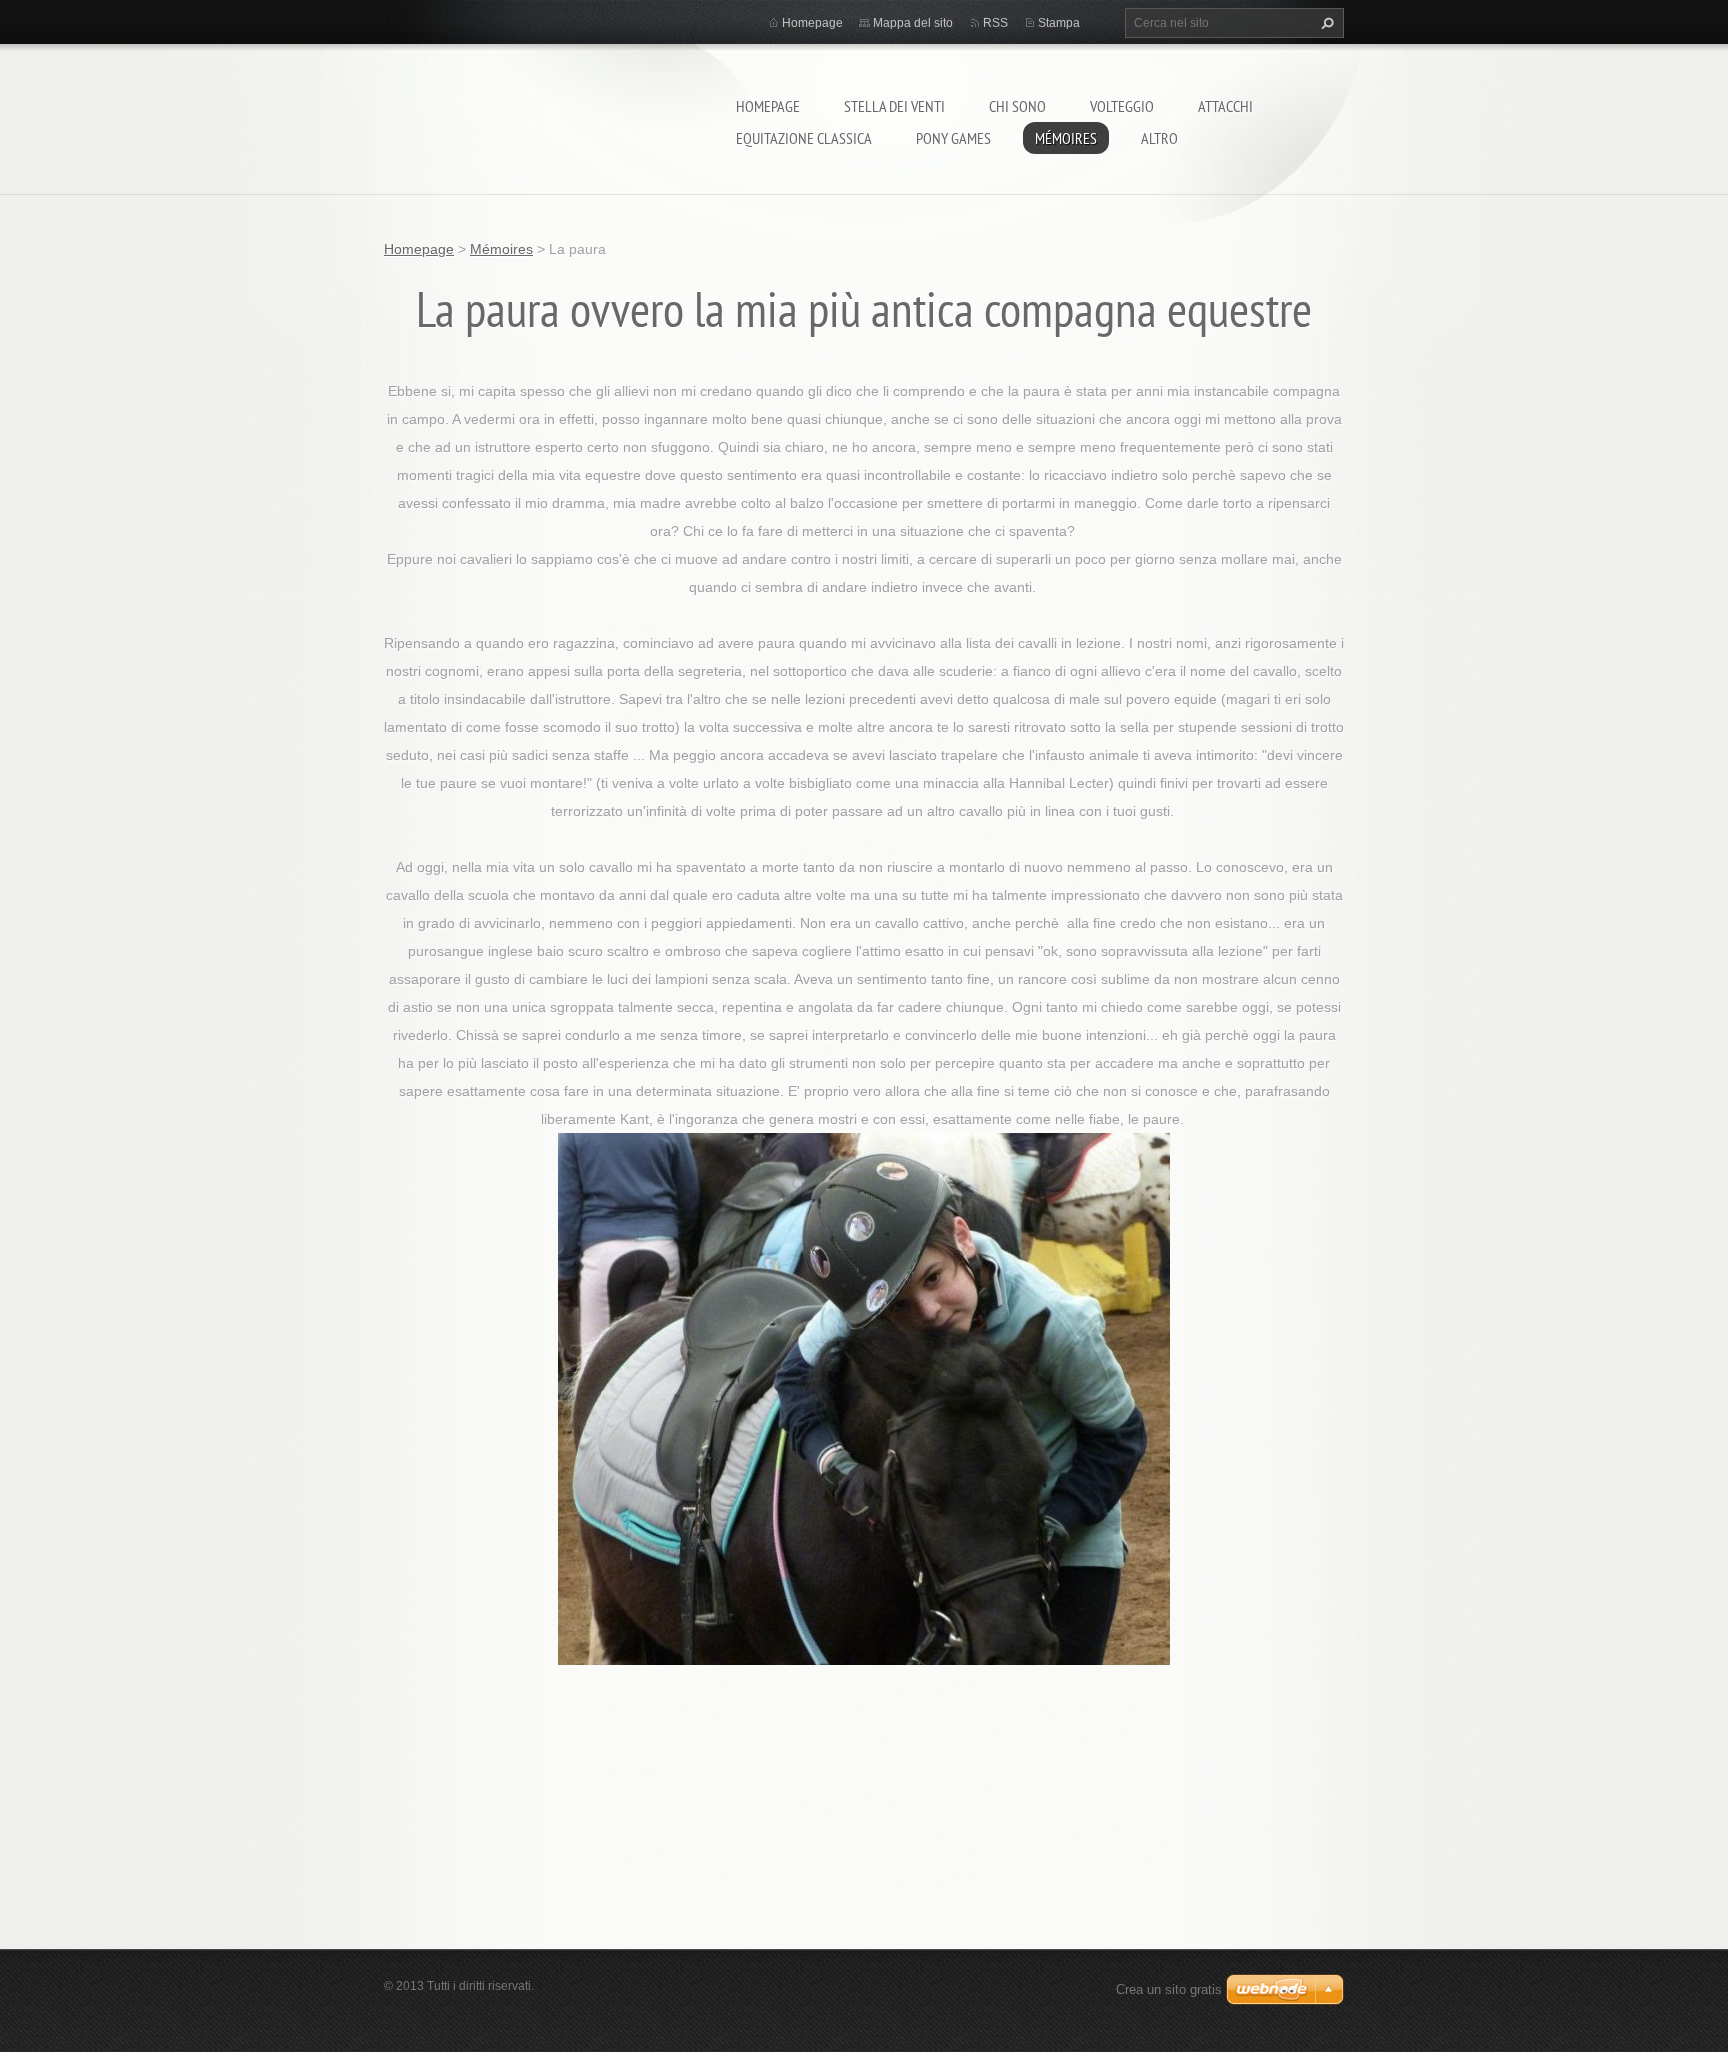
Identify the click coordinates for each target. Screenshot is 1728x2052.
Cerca (1325, 23)
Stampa (1059, 23)
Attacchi (1225, 106)
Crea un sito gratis (1169, 1989)
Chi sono (1017, 106)
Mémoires (1066, 138)
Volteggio (1122, 106)
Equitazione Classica (804, 138)
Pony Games (953, 138)
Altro (1159, 138)
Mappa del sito (913, 23)
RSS (995, 23)
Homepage (768, 106)
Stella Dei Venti (894, 106)
